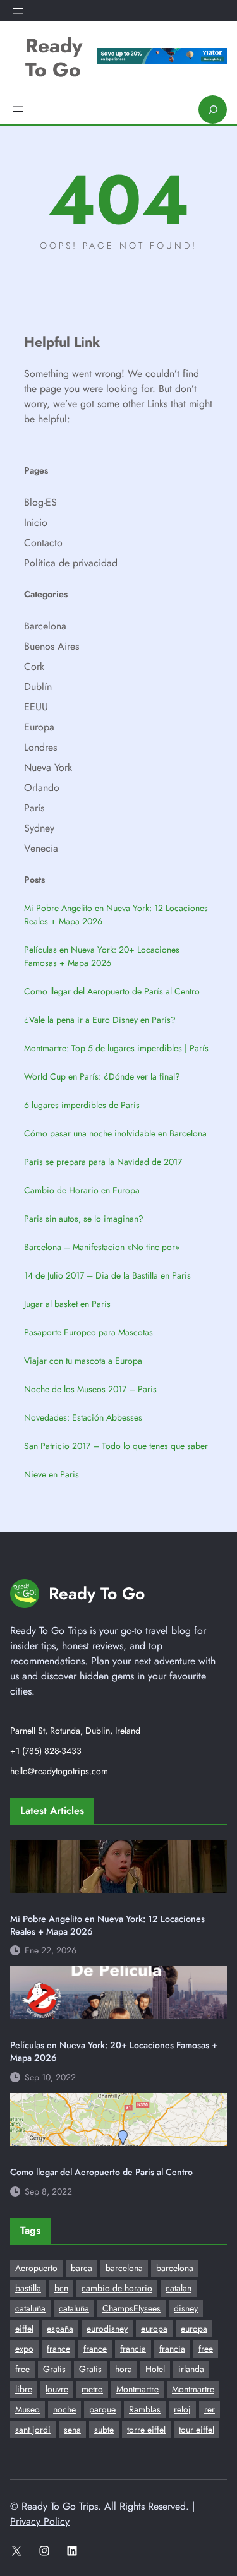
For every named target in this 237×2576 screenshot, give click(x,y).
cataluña (30, 2308)
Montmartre (137, 2389)
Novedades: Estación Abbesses (83, 1417)
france (58, 2349)
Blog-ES (40, 502)
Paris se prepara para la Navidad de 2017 (103, 1162)
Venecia (41, 848)
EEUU (36, 707)
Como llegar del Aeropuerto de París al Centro (112, 991)
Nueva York (48, 767)
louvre (57, 2389)
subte (104, 2430)
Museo (27, 2409)
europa (154, 2329)
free (206, 2349)
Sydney (39, 828)
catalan (179, 2288)
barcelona (124, 2268)
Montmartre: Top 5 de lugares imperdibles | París (116, 1048)
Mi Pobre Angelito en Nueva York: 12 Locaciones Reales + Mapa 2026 (116, 915)
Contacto (43, 543)
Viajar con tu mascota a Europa (83, 1361)
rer (210, 2409)
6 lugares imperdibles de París (82, 1105)
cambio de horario (117, 2288)
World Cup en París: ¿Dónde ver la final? (102, 1076)
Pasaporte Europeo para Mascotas (88, 1332)
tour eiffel (197, 2430)
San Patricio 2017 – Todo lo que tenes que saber (116, 1446)
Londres (40, 747)
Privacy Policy (40, 2521)
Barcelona (45, 626)
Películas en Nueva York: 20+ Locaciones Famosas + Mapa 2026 (102, 956)
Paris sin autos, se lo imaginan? (84, 1219)
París (34, 808)
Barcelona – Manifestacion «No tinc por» (102, 1247)
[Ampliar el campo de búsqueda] (213, 110)
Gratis (54, 2369)
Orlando (42, 788)
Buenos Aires (52, 646)
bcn (61, 2288)
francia (133, 2349)
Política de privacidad (71, 563)
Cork (34, 666)
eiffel (24, 2329)
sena (72, 2430)
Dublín (38, 687)
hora (124, 2369)
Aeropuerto (36, 2268)
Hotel (155, 2369)
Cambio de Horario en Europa (82, 1190)
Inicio (36, 522)
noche (64, 2409)
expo (24, 2349)
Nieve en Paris (52, 1474)
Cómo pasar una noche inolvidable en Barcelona (115, 1133)
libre (24, 2389)
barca (82, 2268)
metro (92, 2389)
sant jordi (33, 2430)
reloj (182, 2409)
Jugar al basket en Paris (67, 1304)
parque (102, 2409)
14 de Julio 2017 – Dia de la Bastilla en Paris (107, 1275)
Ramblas (145, 2409)
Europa (39, 727)
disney (186, 2308)
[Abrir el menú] (18, 11)
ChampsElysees (131, 2308)
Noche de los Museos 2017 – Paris (90, 1389)
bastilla (28, 2288)
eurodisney (107, 2329)
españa (60, 2329)
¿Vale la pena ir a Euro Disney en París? (100, 1020)
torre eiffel (146, 2430)
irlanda (191, 2369)
